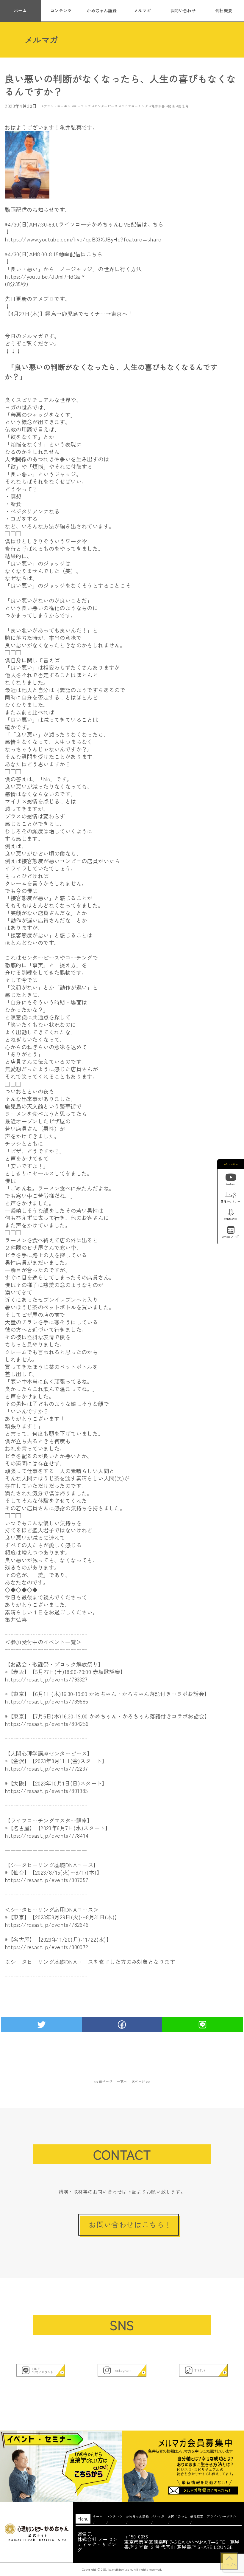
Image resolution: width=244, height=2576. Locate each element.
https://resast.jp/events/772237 (46, 1768)
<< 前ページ (103, 2081)
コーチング (82, 106)
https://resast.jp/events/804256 (47, 1723)
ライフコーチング (135, 106)
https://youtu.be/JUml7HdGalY (45, 276)
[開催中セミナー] (231, 1196)
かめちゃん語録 (102, 10)
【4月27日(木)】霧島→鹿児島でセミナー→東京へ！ (69, 314)
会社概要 (224, 10)
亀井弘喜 (158, 106)
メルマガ (143, 10)
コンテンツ (61, 10)
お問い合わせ (183, 10)
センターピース (106, 106)
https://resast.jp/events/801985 (46, 1791)
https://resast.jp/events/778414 (47, 1835)
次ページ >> (141, 2081)
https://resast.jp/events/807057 (46, 1880)
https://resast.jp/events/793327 (46, 1679)
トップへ (229, 2565)
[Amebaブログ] (231, 1231)
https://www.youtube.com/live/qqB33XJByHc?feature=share (83, 239)
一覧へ (122, 2081)
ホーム (20, 10)
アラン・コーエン (57, 106)
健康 (172, 106)
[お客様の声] (231, 1213)
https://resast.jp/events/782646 (47, 1924)
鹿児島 (183, 106)
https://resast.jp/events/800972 (46, 1947)
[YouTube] (231, 1178)
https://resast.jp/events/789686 (46, 1701)
